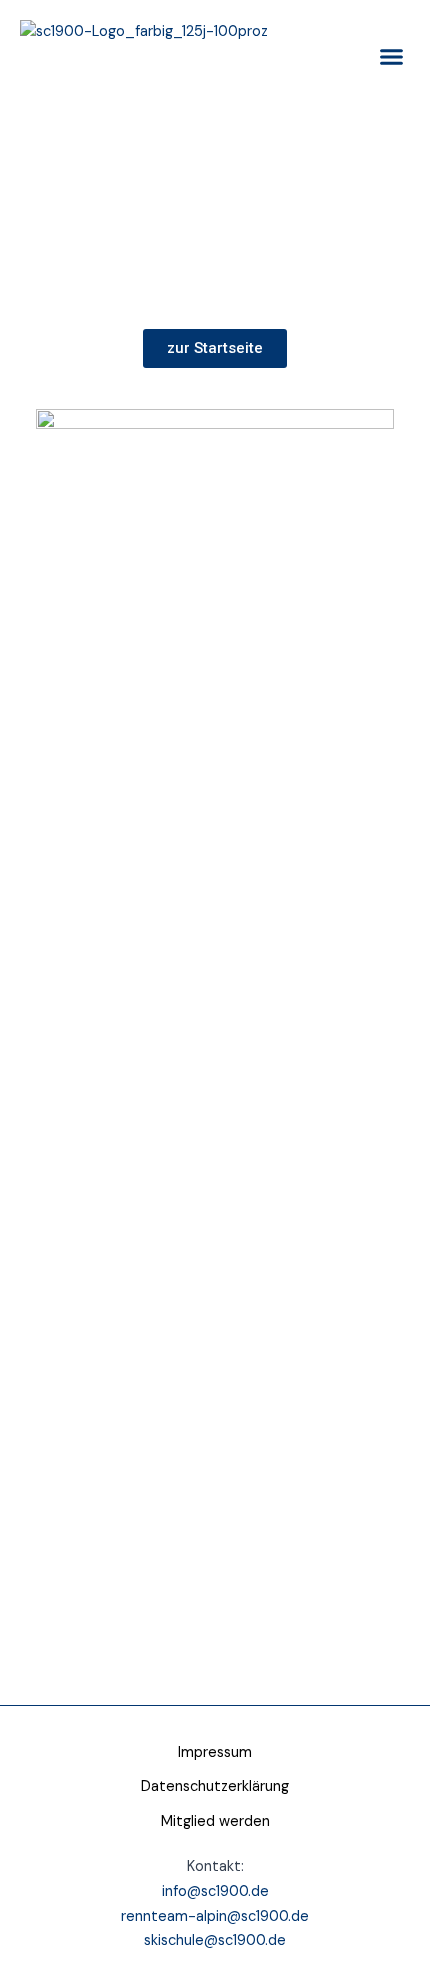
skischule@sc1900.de (215, 1940)
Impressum (215, 1752)
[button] (392, 57)
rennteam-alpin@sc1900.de (215, 1916)
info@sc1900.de (215, 1891)
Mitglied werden (215, 1821)
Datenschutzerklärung (215, 1786)
